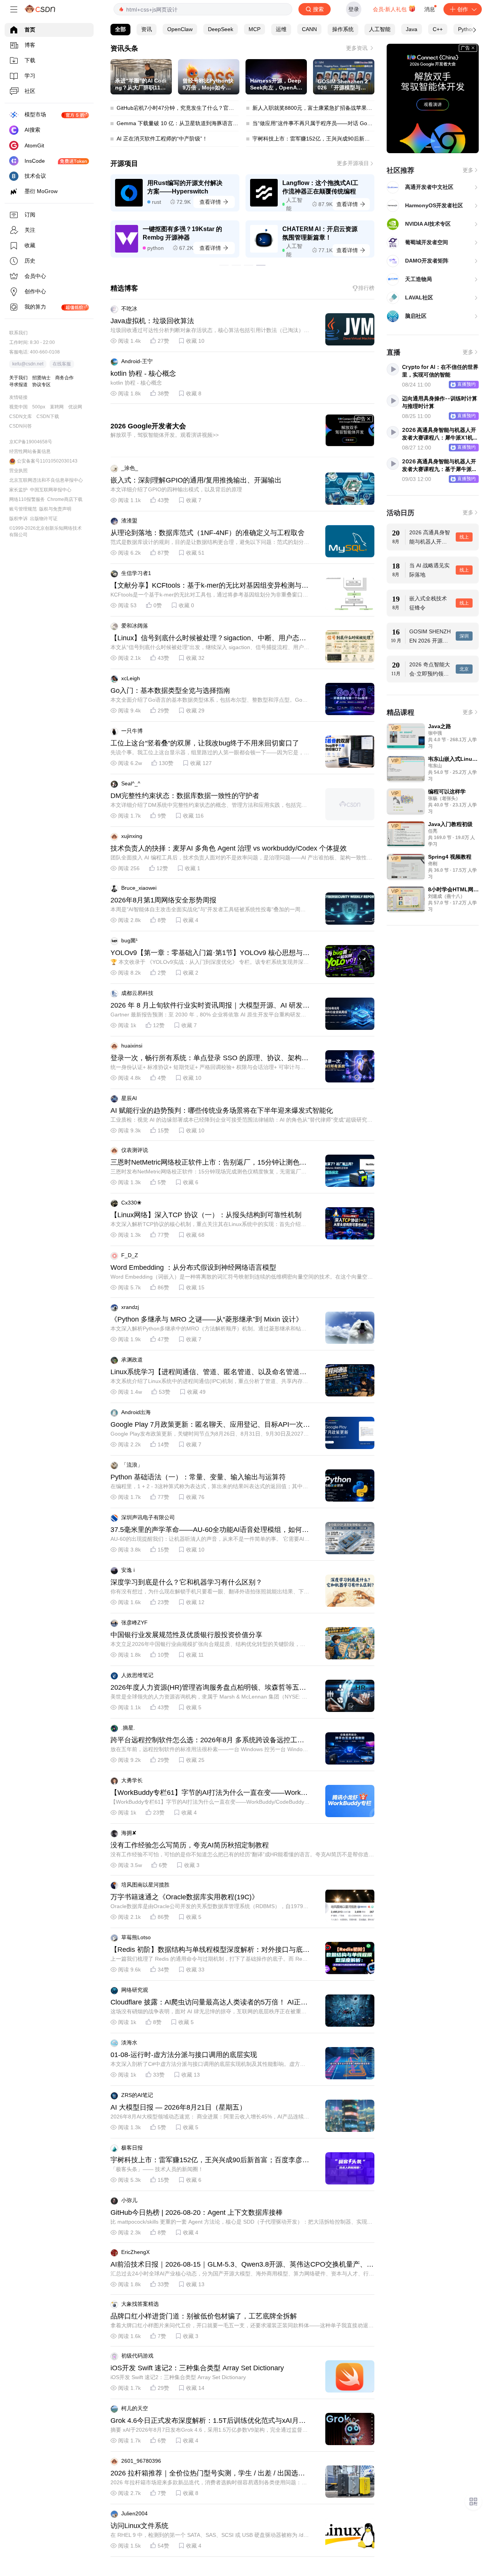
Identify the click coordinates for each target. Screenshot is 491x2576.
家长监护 (18, 490)
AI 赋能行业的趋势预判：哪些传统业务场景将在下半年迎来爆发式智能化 (222, 1110)
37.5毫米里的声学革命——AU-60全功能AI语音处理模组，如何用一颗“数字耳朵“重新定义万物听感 (210, 1530)
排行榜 (366, 288)
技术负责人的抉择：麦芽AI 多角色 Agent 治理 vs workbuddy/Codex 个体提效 (229, 848)
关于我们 (18, 378)
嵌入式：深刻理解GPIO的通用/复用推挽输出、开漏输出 (196, 480)
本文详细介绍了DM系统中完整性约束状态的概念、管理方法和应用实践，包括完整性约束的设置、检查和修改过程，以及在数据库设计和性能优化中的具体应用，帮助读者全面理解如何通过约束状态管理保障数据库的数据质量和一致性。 (210, 805)
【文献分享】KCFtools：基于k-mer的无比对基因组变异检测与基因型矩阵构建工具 (209, 586)
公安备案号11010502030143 (47, 461)
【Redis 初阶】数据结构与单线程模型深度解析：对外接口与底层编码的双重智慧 (210, 1950)
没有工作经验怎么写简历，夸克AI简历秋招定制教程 (190, 1845)
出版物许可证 (44, 519)
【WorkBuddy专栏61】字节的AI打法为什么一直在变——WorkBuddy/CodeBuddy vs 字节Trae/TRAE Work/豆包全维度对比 (210, 1793)
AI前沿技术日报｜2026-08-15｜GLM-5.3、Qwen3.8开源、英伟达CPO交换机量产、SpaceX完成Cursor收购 (241, 2265)
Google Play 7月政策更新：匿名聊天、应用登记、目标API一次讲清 (210, 1425)
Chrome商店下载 (65, 499)
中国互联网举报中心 (51, 490)
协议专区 (41, 385)
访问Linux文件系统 (139, 2526)
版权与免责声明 (55, 509)
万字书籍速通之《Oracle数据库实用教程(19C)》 (185, 1897)
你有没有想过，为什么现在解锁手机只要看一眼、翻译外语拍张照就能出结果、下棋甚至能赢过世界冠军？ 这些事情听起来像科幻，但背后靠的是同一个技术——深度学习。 (210, 1592)
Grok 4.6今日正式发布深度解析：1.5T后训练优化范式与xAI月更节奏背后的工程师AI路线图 (208, 2421)
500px (39, 407)
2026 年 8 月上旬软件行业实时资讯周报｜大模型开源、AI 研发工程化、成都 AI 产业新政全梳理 (210, 1006)
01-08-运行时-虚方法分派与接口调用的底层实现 (184, 2055)
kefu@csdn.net (28, 364)
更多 (468, 170)
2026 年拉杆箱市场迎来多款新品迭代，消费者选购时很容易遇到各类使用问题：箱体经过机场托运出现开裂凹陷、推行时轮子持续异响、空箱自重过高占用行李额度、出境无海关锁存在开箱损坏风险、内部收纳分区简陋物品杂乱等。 (210, 2483)
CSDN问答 (21, 426)
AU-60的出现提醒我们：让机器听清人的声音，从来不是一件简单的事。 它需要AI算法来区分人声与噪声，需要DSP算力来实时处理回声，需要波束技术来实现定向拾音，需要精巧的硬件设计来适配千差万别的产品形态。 (210, 1539)
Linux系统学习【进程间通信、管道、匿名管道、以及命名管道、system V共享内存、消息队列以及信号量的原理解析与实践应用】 (210, 1372)
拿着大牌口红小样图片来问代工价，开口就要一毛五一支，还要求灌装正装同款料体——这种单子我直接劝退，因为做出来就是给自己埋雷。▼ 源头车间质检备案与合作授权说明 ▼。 (242, 2326)
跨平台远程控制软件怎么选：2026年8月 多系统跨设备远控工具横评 (207, 1740)
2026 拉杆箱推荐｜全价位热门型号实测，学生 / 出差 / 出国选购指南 (208, 2474)
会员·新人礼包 (390, 9)
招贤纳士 (41, 378)
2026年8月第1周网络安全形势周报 (163, 900)
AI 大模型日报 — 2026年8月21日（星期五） (178, 2107)
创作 (463, 9)
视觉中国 (18, 407)
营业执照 (18, 471)
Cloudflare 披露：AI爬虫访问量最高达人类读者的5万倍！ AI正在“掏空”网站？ (209, 2003)
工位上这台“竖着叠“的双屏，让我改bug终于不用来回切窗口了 (205, 743)
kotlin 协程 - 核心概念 (143, 373)
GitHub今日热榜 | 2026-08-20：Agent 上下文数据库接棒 (197, 2212)
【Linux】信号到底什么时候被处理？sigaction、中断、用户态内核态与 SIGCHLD (208, 638)
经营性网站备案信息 (30, 451)
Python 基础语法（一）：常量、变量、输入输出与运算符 (198, 1477)
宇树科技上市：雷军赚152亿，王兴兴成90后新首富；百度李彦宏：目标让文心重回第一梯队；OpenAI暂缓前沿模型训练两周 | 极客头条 (207, 2160)
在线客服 (62, 364)
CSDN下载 (48, 416)
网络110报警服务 (27, 499)
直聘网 (57, 407)
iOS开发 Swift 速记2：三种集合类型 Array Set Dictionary (197, 2368)
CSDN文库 (21, 416)
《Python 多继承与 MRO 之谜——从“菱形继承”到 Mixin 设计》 (207, 1319)
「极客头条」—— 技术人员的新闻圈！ (157, 2169)
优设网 (75, 407)
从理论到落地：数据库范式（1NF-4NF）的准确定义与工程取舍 (208, 533)
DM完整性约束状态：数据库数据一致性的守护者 (185, 796)
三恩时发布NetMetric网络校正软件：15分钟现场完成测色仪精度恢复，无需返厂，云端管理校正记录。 (208, 1172)
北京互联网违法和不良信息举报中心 (46, 480)
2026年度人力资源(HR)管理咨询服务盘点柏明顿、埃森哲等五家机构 (208, 1688)
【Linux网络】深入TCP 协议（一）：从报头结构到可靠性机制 (206, 1215)
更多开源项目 (353, 163)
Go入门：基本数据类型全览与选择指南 (170, 691)
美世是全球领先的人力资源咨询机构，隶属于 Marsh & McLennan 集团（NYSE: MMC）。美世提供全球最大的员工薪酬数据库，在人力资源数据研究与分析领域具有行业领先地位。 (209, 1697)
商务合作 (64, 378)
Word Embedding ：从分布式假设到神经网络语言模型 (193, 1267)
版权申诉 (18, 519)
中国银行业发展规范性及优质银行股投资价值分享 (186, 1635)
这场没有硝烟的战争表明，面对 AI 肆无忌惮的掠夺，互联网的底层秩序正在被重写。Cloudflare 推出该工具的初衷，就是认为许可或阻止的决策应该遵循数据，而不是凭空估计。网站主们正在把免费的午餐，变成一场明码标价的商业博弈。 (210, 2012)
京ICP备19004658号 (31, 442)
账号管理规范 (23, 509)
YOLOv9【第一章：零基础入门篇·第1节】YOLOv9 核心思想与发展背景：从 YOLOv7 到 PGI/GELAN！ (210, 953)
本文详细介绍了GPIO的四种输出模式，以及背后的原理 (176, 489)
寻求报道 (18, 385)
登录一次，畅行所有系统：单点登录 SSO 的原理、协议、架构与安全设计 (209, 1058)
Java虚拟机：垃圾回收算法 (152, 321)
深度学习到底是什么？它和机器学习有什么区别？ (186, 1582)
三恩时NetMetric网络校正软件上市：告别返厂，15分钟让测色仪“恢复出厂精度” (208, 1163)
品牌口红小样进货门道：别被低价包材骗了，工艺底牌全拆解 (204, 2316)
